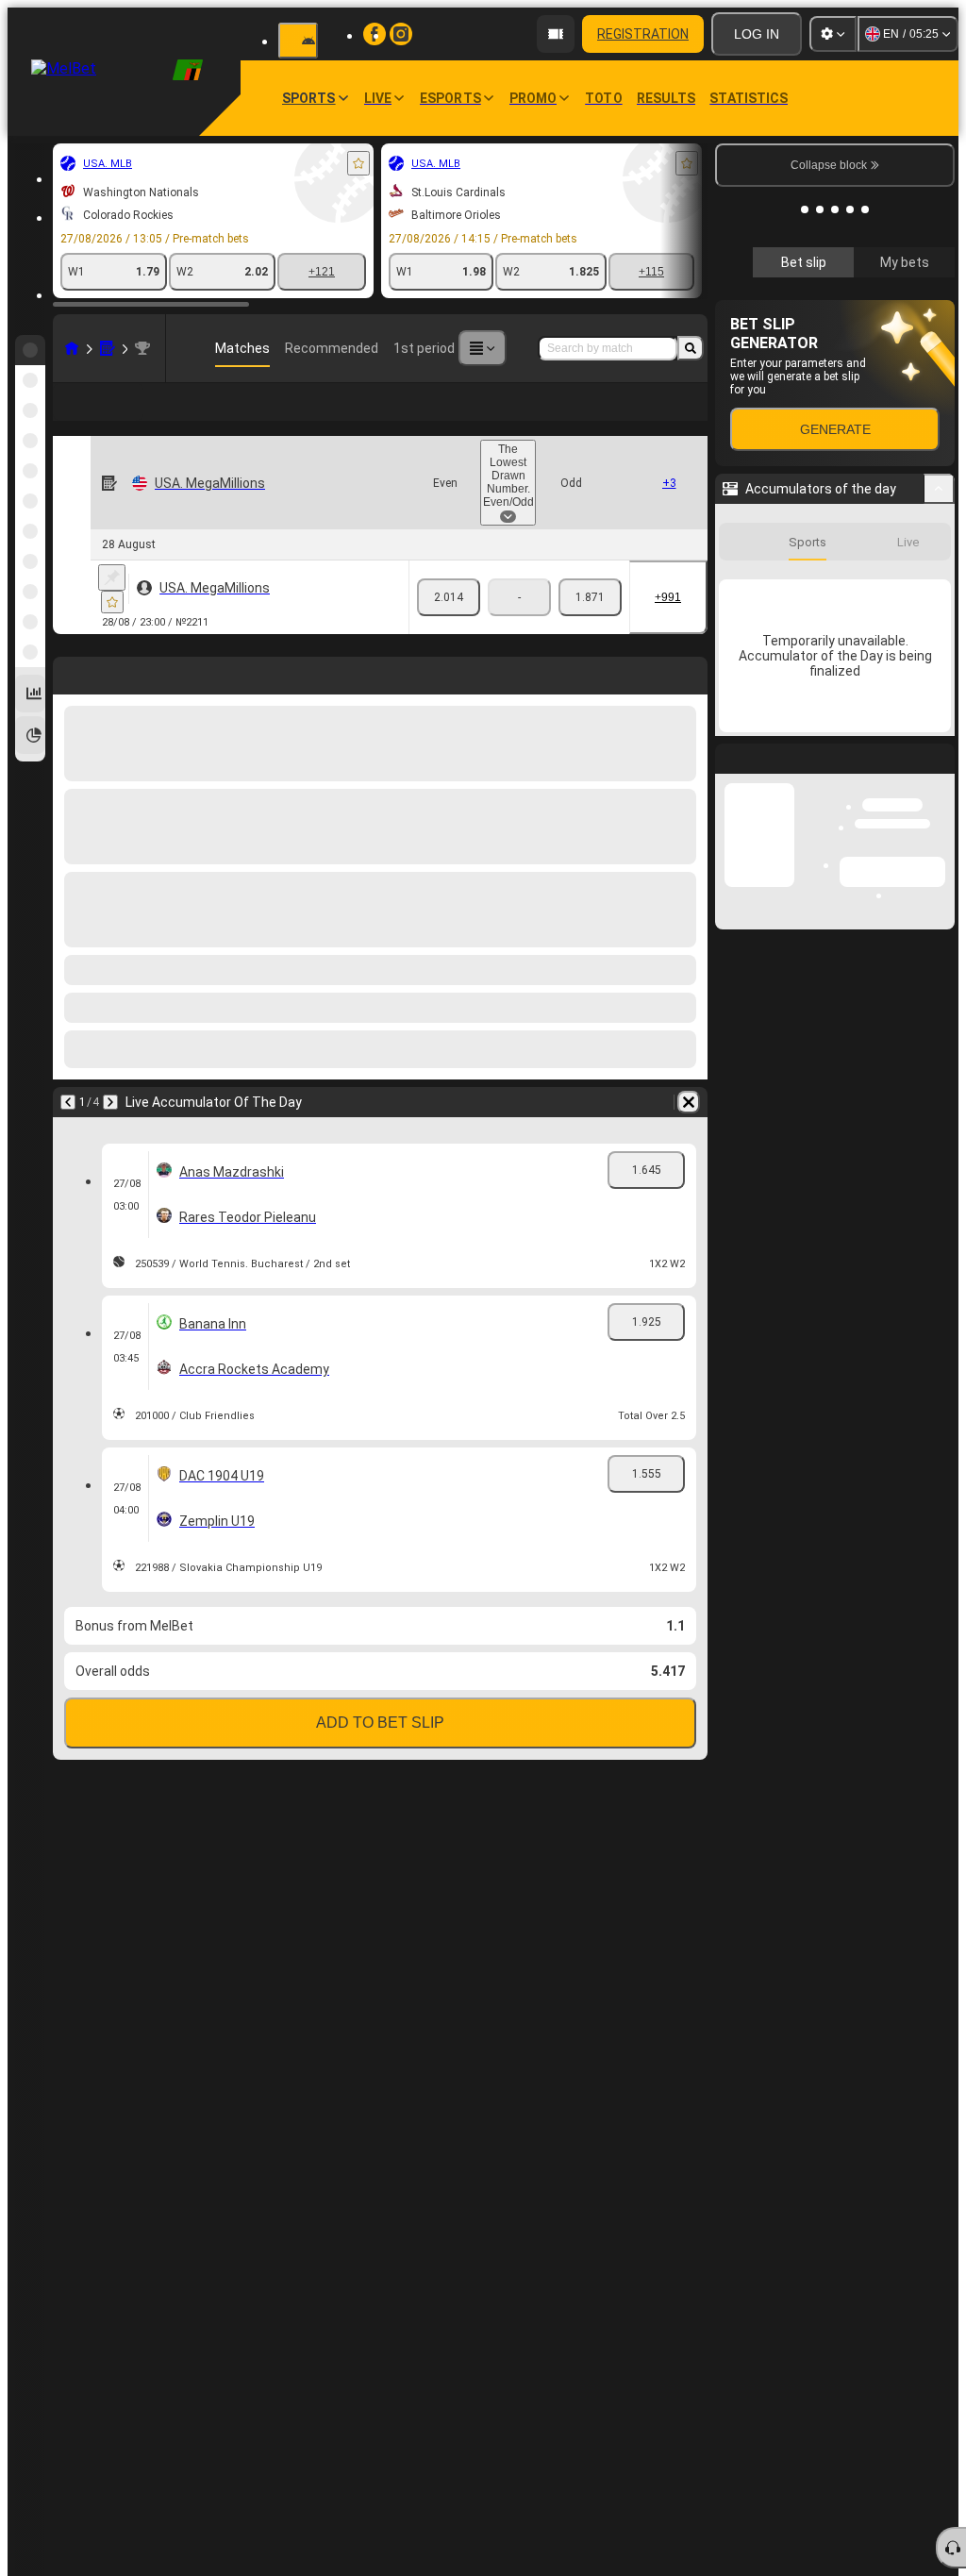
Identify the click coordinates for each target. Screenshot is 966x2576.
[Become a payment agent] (556, 34)
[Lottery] (108, 348)
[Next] (110, 1102)
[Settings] (833, 34)
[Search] (691, 348)
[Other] (482, 348)
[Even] (449, 597)
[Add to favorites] (358, 163)
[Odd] (590, 597)
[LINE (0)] (72, 348)
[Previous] (68, 1102)
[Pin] (112, 577)
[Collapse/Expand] (939, 771)
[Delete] (689, 1102)
